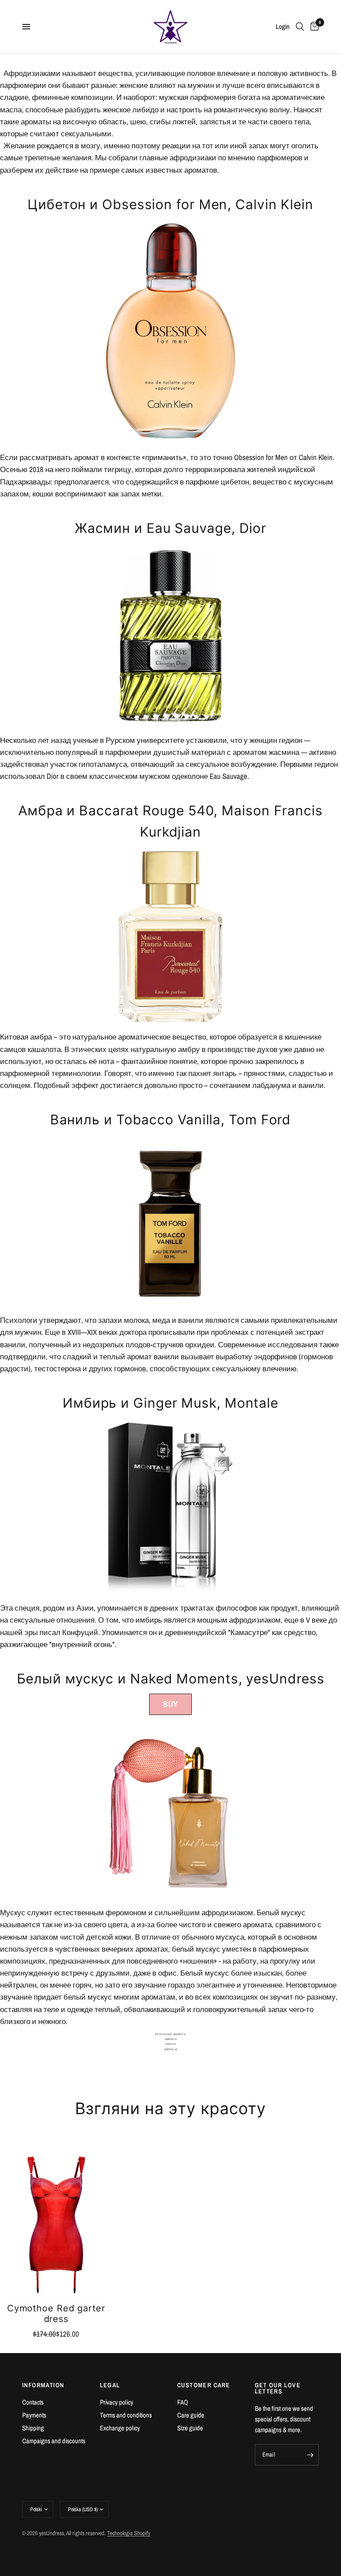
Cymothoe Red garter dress (56, 2314)
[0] (313, 27)
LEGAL (110, 2385)
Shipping (33, 2428)
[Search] (300, 27)
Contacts (33, 2402)
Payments (34, 2415)
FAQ (183, 2402)
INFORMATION (43, 2385)
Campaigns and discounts (54, 2441)
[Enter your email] (310, 2455)
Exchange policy (120, 2428)
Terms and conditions (126, 2415)
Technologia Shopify (129, 2533)
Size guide (190, 2428)
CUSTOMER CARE (204, 2385)
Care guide (191, 2415)
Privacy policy (117, 2402)
